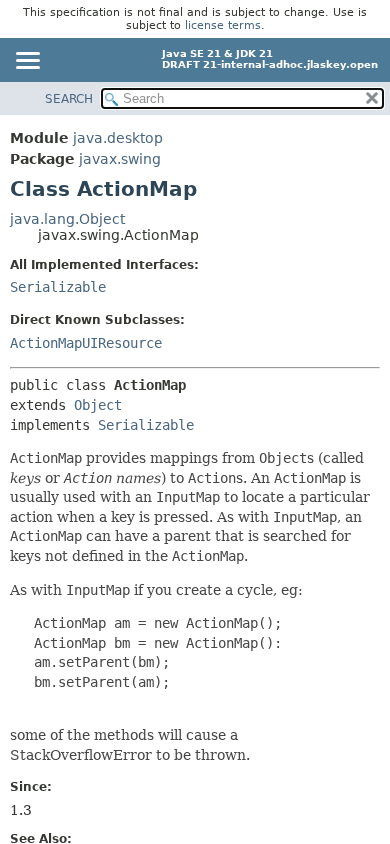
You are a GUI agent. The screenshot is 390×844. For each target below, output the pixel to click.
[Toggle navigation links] (27, 62)
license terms (223, 25)
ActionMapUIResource (86, 343)
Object (98, 405)
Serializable (58, 287)
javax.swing (120, 159)
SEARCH (69, 99)
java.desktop (118, 138)
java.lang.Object (67, 219)
